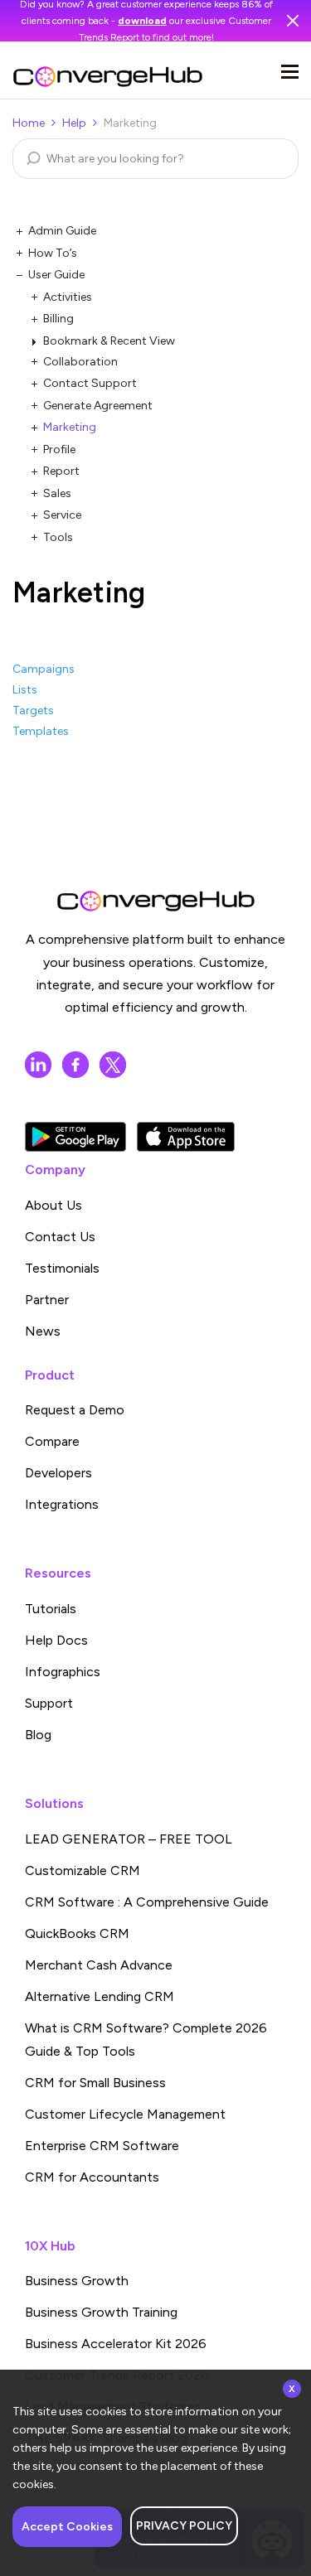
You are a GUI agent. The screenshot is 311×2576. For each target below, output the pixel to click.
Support (49, 1703)
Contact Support (90, 383)
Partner (47, 1300)
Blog (38, 1735)
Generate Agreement (98, 406)
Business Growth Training (101, 2312)
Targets (33, 710)
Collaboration (80, 362)
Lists (25, 690)
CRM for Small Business (95, 2083)
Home (29, 123)
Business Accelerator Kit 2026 (116, 2344)
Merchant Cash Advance (99, 1965)
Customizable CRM (83, 1870)
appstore (186, 1137)
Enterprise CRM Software (102, 2146)
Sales (57, 493)
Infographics (63, 1672)
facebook (75, 1065)
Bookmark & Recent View (109, 341)
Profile (59, 449)
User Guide (56, 275)
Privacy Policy (184, 2526)
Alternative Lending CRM (100, 1996)
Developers (58, 1473)
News (43, 1331)
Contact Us (60, 1237)
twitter (113, 1065)
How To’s (53, 253)
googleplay (75, 1137)
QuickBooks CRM (77, 1933)
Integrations (62, 1504)
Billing (58, 319)
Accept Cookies (67, 2527)
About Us (53, 1205)
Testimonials (62, 1268)
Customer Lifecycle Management (125, 2114)
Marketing (70, 427)
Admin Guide (62, 231)
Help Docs (56, 1640)
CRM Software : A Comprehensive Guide (147, 1902)
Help (74, 123)
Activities (68, 297)
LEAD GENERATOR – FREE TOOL (129, 1839)
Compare (52, 1441)
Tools (58, 537)
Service (62, 515)
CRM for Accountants (92, 2177)
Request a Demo (75, 1410)
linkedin (38, 1065)
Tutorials (51, 1609)
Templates (41, 731)
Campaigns (44, 669)
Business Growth (77, 2281)
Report (61, 471)
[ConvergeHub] (108, 77)
